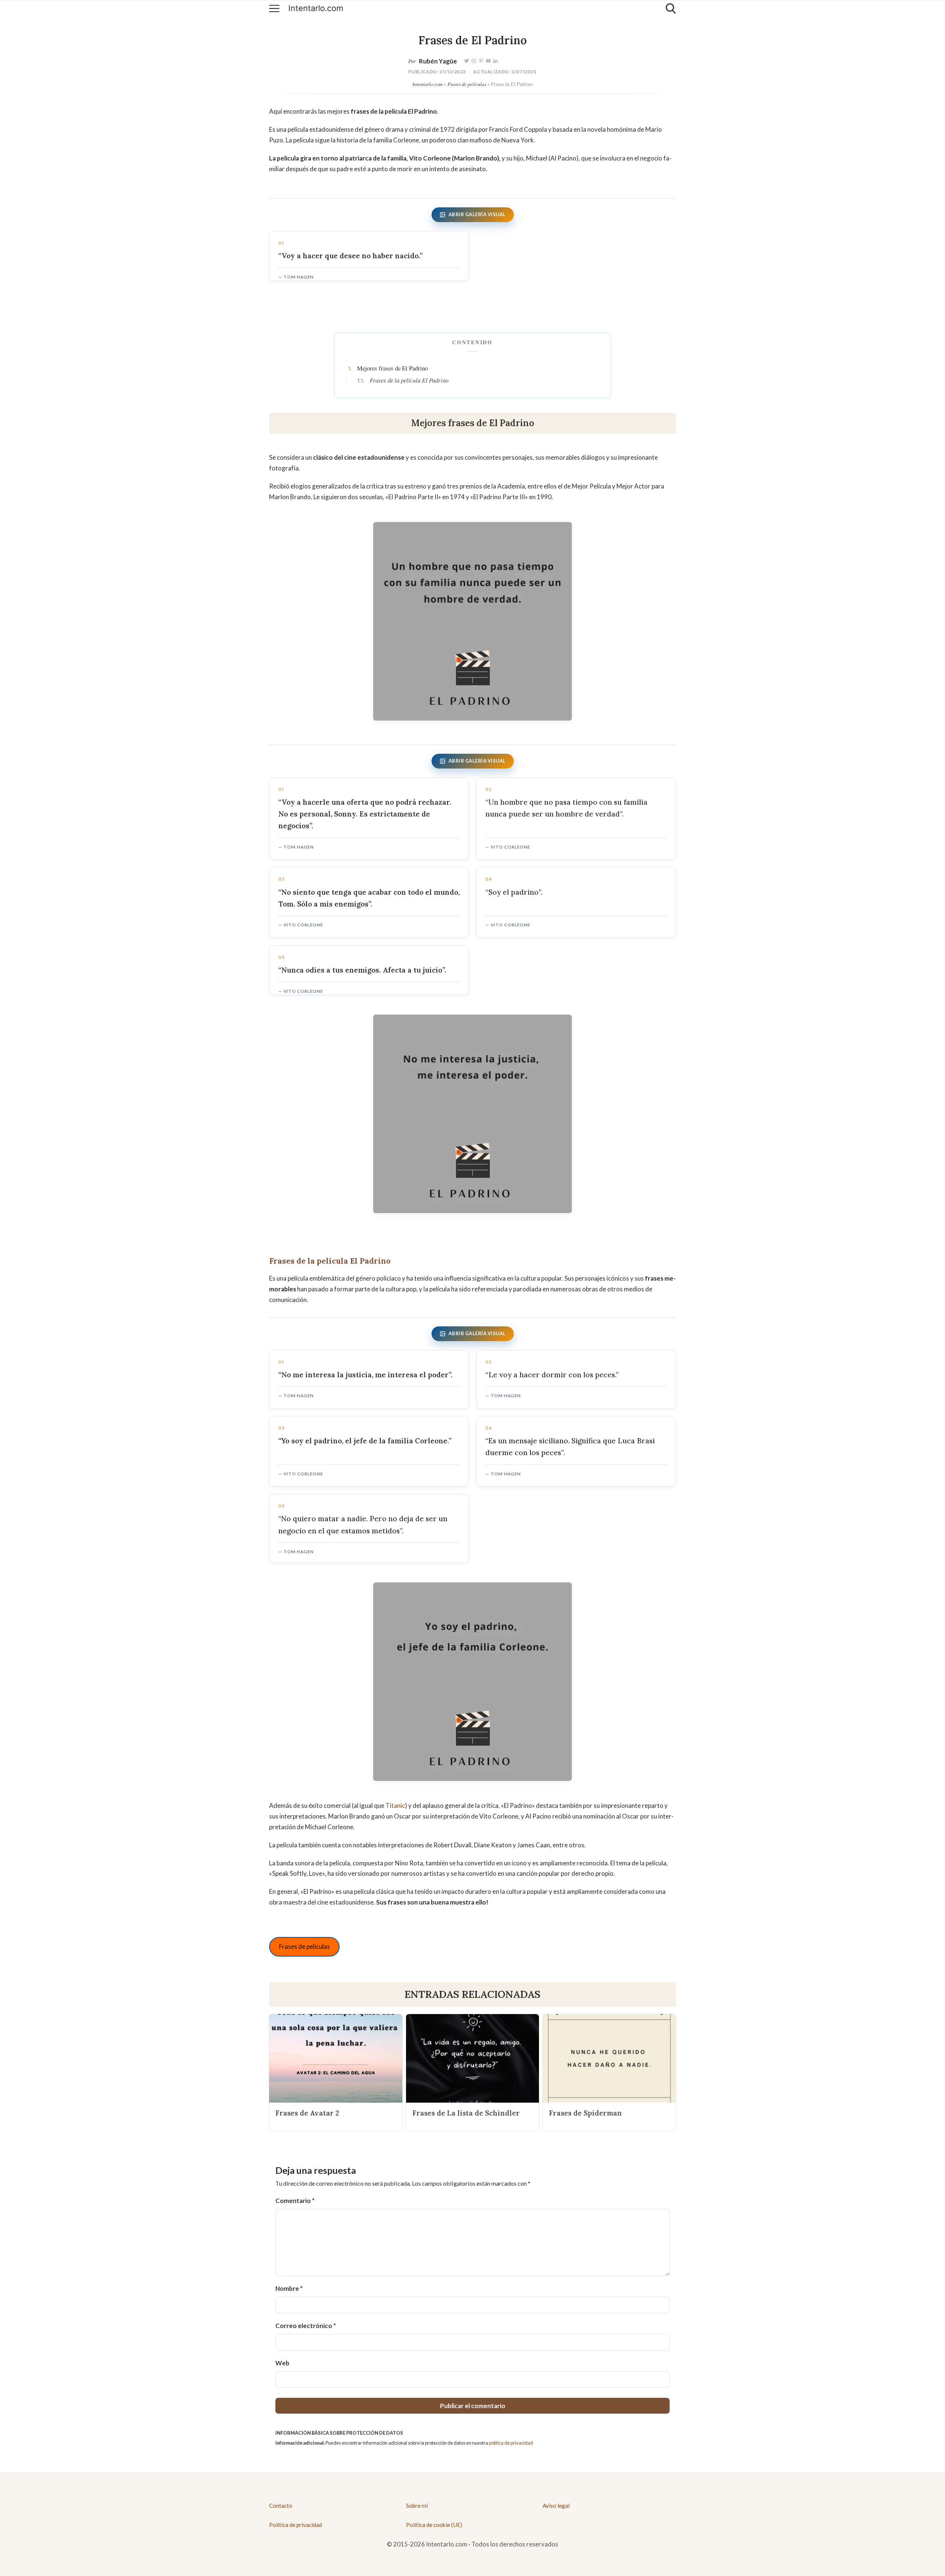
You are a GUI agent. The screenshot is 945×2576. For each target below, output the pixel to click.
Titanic (395, 1805)
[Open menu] (274, 8)
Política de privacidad (295, 2525)
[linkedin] (496, 61)
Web (282, 2363)
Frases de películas (467, 84)
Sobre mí (417, 2506)
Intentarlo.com (316, 8)
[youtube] (488, 61)
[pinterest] (481, 61)
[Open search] (671, 8)
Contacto (281, 2506)
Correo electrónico (306, 2326)
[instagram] (474, 61)
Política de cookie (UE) (434, 2525)
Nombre (289, 2288)
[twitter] (467, 61)
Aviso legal (556, 2506)
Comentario (295, 2201)
